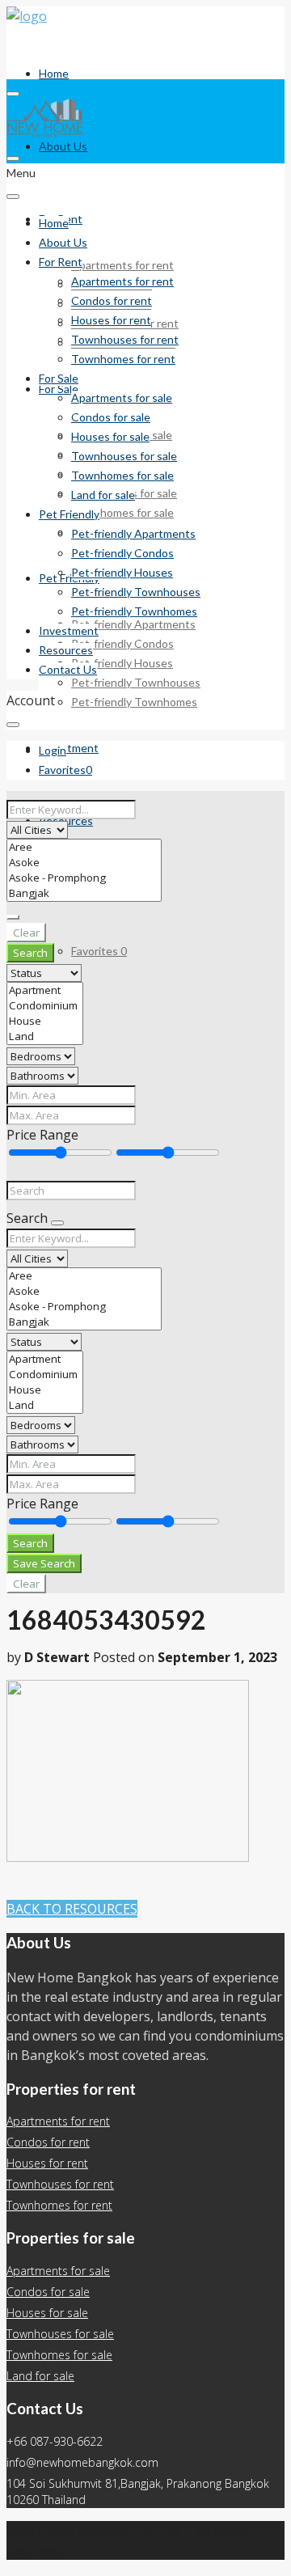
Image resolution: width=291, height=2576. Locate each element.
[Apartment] (45, 990)
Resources (66, 650)
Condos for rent (112, 300)
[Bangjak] (84, 893)
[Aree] (84, 847)
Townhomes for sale (122, 512)
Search (30, 953)
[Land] (45, 1036)
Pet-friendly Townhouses (136, 682)
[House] (45, 1021)
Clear (26, 933)
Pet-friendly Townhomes (134, 702)
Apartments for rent (122, 265)
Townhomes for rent (123, 359)
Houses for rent (111, 320)
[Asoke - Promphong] (84, 878)
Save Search (44, 1563)
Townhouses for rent (125, 339)
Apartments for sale (122, 398)
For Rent (61, 262)
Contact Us (68, 669)
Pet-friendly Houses (122, 663)
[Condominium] (45, 1006)
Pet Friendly (69, 578)
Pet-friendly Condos (122, 643)
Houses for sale (110, 436)
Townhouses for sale (124, 456)
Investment (69, 748)
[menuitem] (53, 751)
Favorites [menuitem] (99, 951)
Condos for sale (111, 417)
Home (54, 73)
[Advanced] (13, 917)
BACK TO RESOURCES (72, 1909)
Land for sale (103, 495)
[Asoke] (84, 863)
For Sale (59, 378)
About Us (63, 146)
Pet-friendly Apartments (133, 624)
